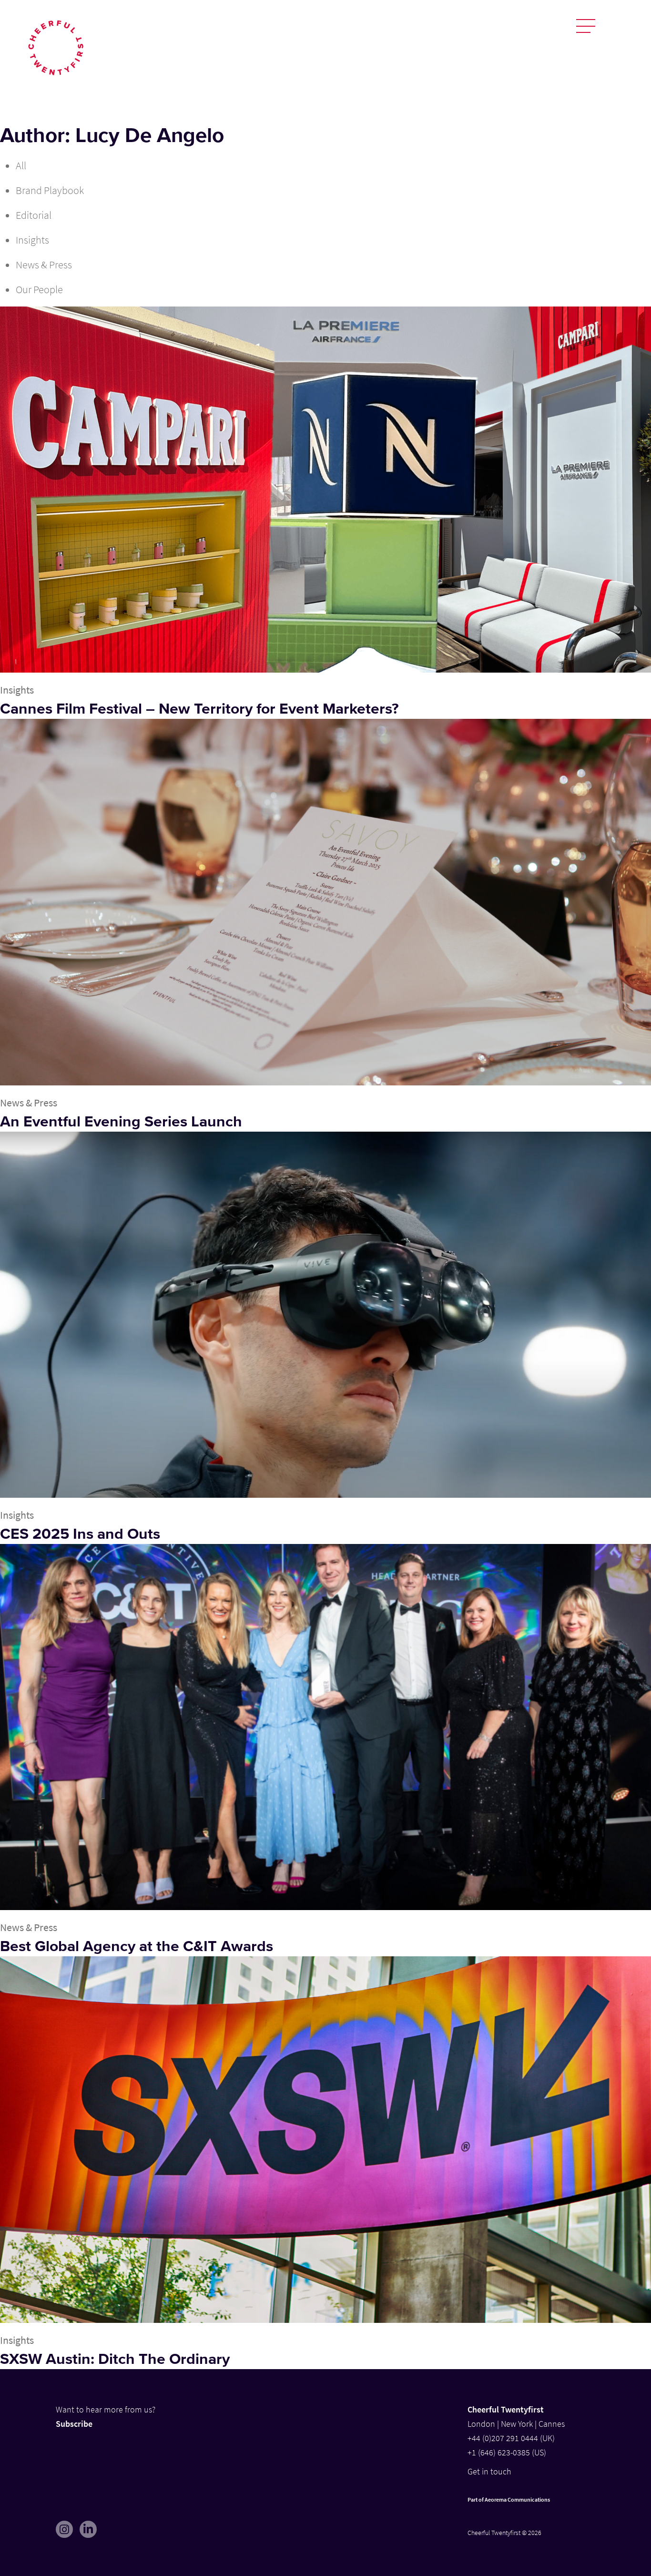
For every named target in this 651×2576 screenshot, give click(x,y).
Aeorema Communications (517, 2499)
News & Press (44, 265)
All (21, 165)
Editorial (34, 215)
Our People (39, 289)
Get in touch (489, 2471)
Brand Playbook (50, 190)
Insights (32, 240)
